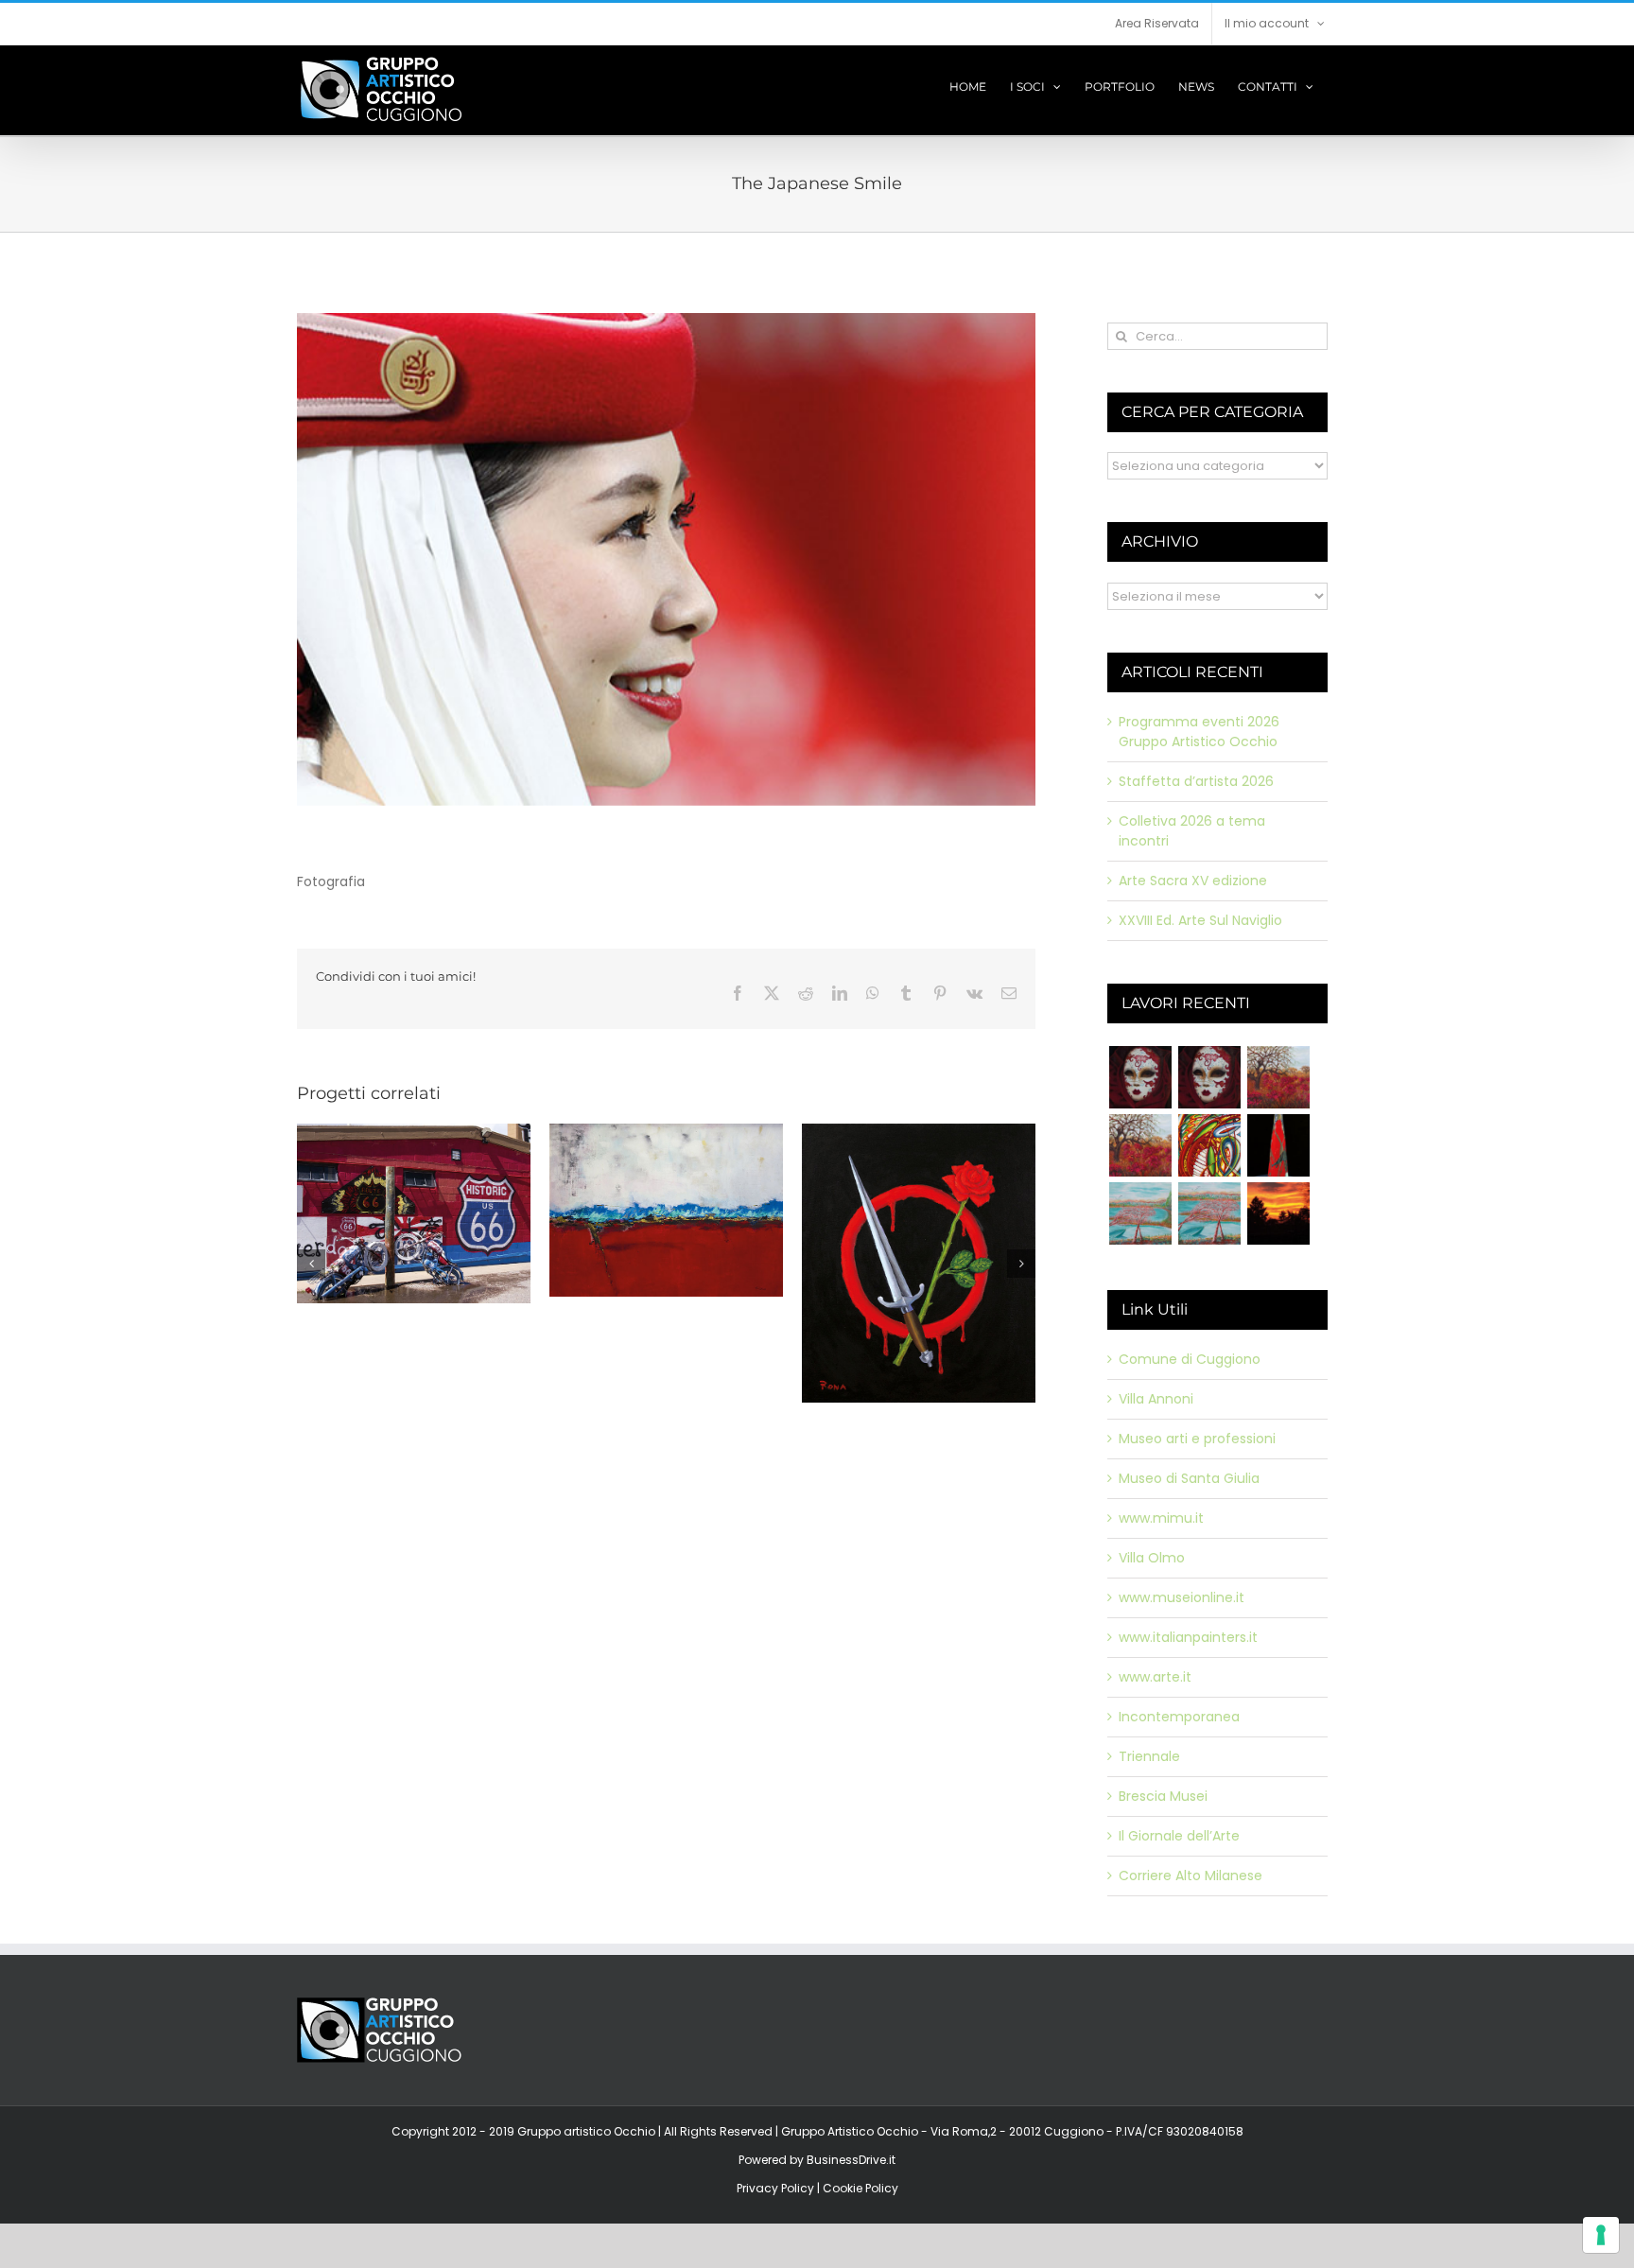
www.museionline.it (1182, 1597)
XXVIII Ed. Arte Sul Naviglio (1200, 920)
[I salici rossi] (1140, 1213)
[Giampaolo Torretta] (1140, 1145)
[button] (311, 1290)
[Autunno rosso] (1278, 1077)
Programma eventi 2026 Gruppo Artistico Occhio (1199, 732)
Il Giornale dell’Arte (1179, 1836)
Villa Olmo (1152, 1558)
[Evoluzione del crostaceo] (1209, 1145)
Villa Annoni (1156, 1399)
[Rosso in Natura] (1278, 1213)
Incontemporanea (1179, 1717)
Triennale (1149, 1756)
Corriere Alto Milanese (1191, 1875)
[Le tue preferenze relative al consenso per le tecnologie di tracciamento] (1601, 2235)
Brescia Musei (1163, 1796)
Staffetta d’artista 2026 (1196, 781)
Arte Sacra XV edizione (1193, 881)
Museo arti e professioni (1197, 1439)
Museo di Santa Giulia (1189, 1478)
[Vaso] (1278, 1145)
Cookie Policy (860, 2188)
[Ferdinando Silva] (1209, 1213)
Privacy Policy (775, 2188)
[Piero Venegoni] (1209, 1077)
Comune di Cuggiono (1190, 1359)
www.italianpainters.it (1188, 1637)
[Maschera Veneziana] (1140, 1077)
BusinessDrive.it (851, 2160)
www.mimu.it (1161, 1518)
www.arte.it (1155, 1677)
